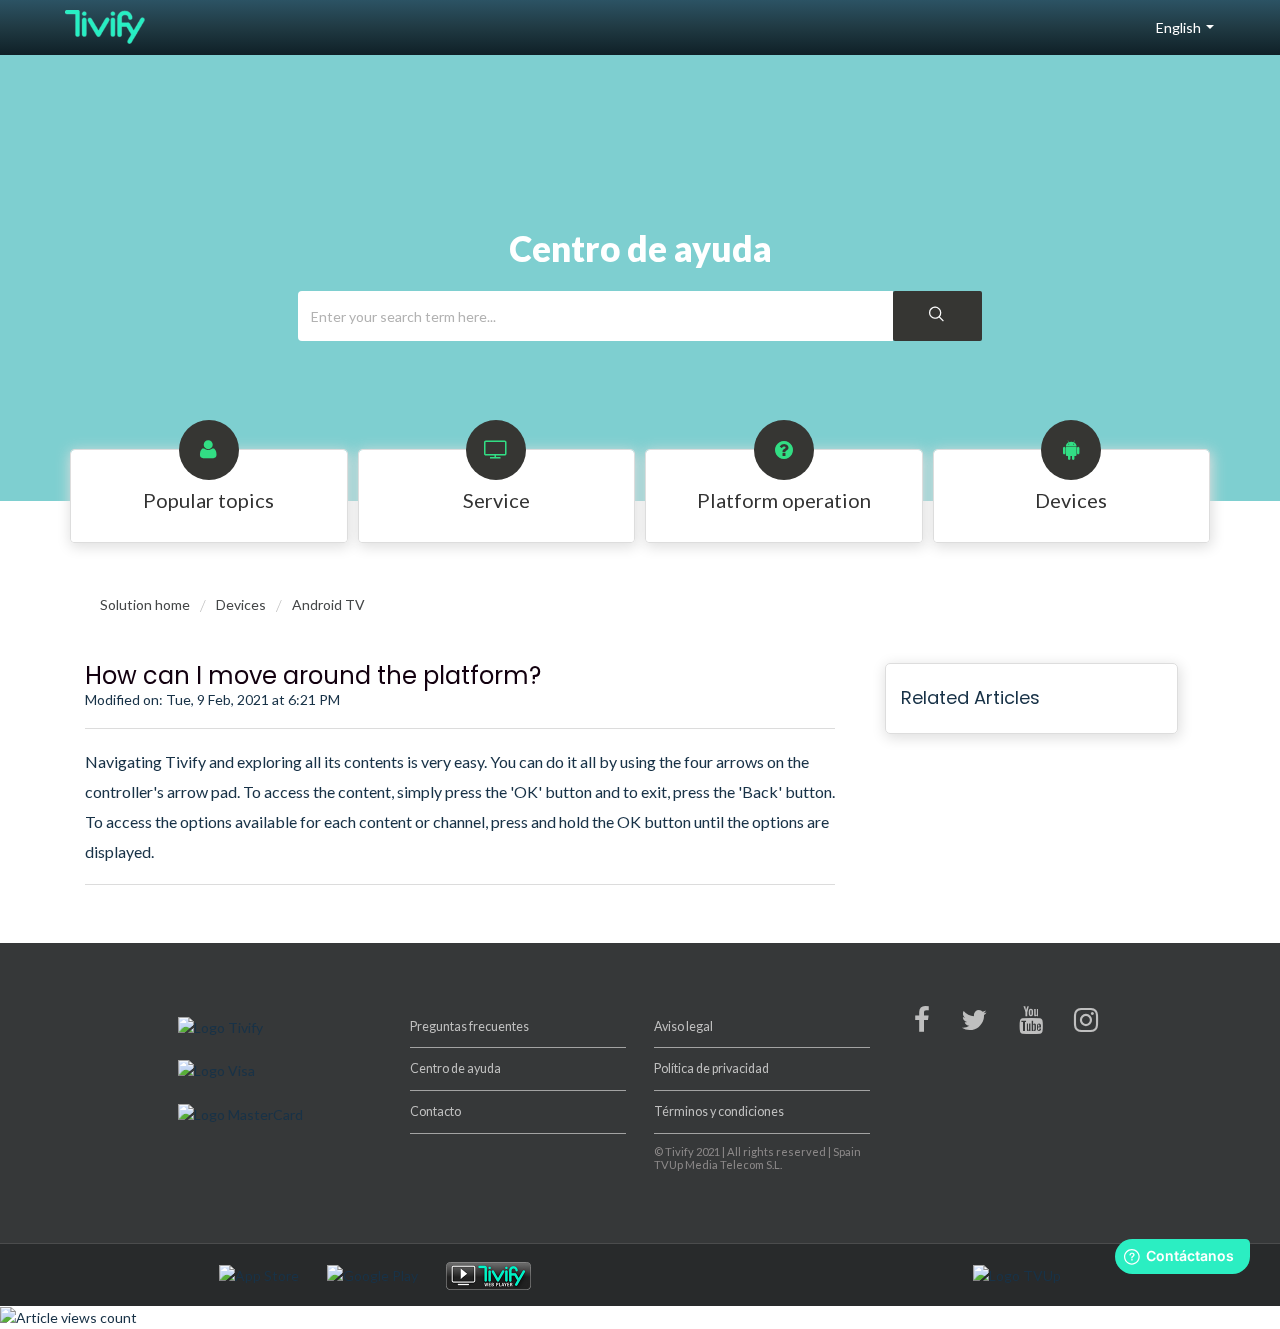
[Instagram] (1086, 1024)
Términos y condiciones (719, 1111)
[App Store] (271, 1273)
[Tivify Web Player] (501, 1273)
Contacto (435, 1111)
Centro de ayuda (455, 1068)
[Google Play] (385, 1273)
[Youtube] (1031, 1024)
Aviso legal (683, 1026)
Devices (241, 604)
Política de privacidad (711, 1068)
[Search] (937, 316)
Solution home (146, 604)
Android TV (328, 604)
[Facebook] (922, 1024)
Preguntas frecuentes (469, 1026)
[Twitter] (974, 1024)
